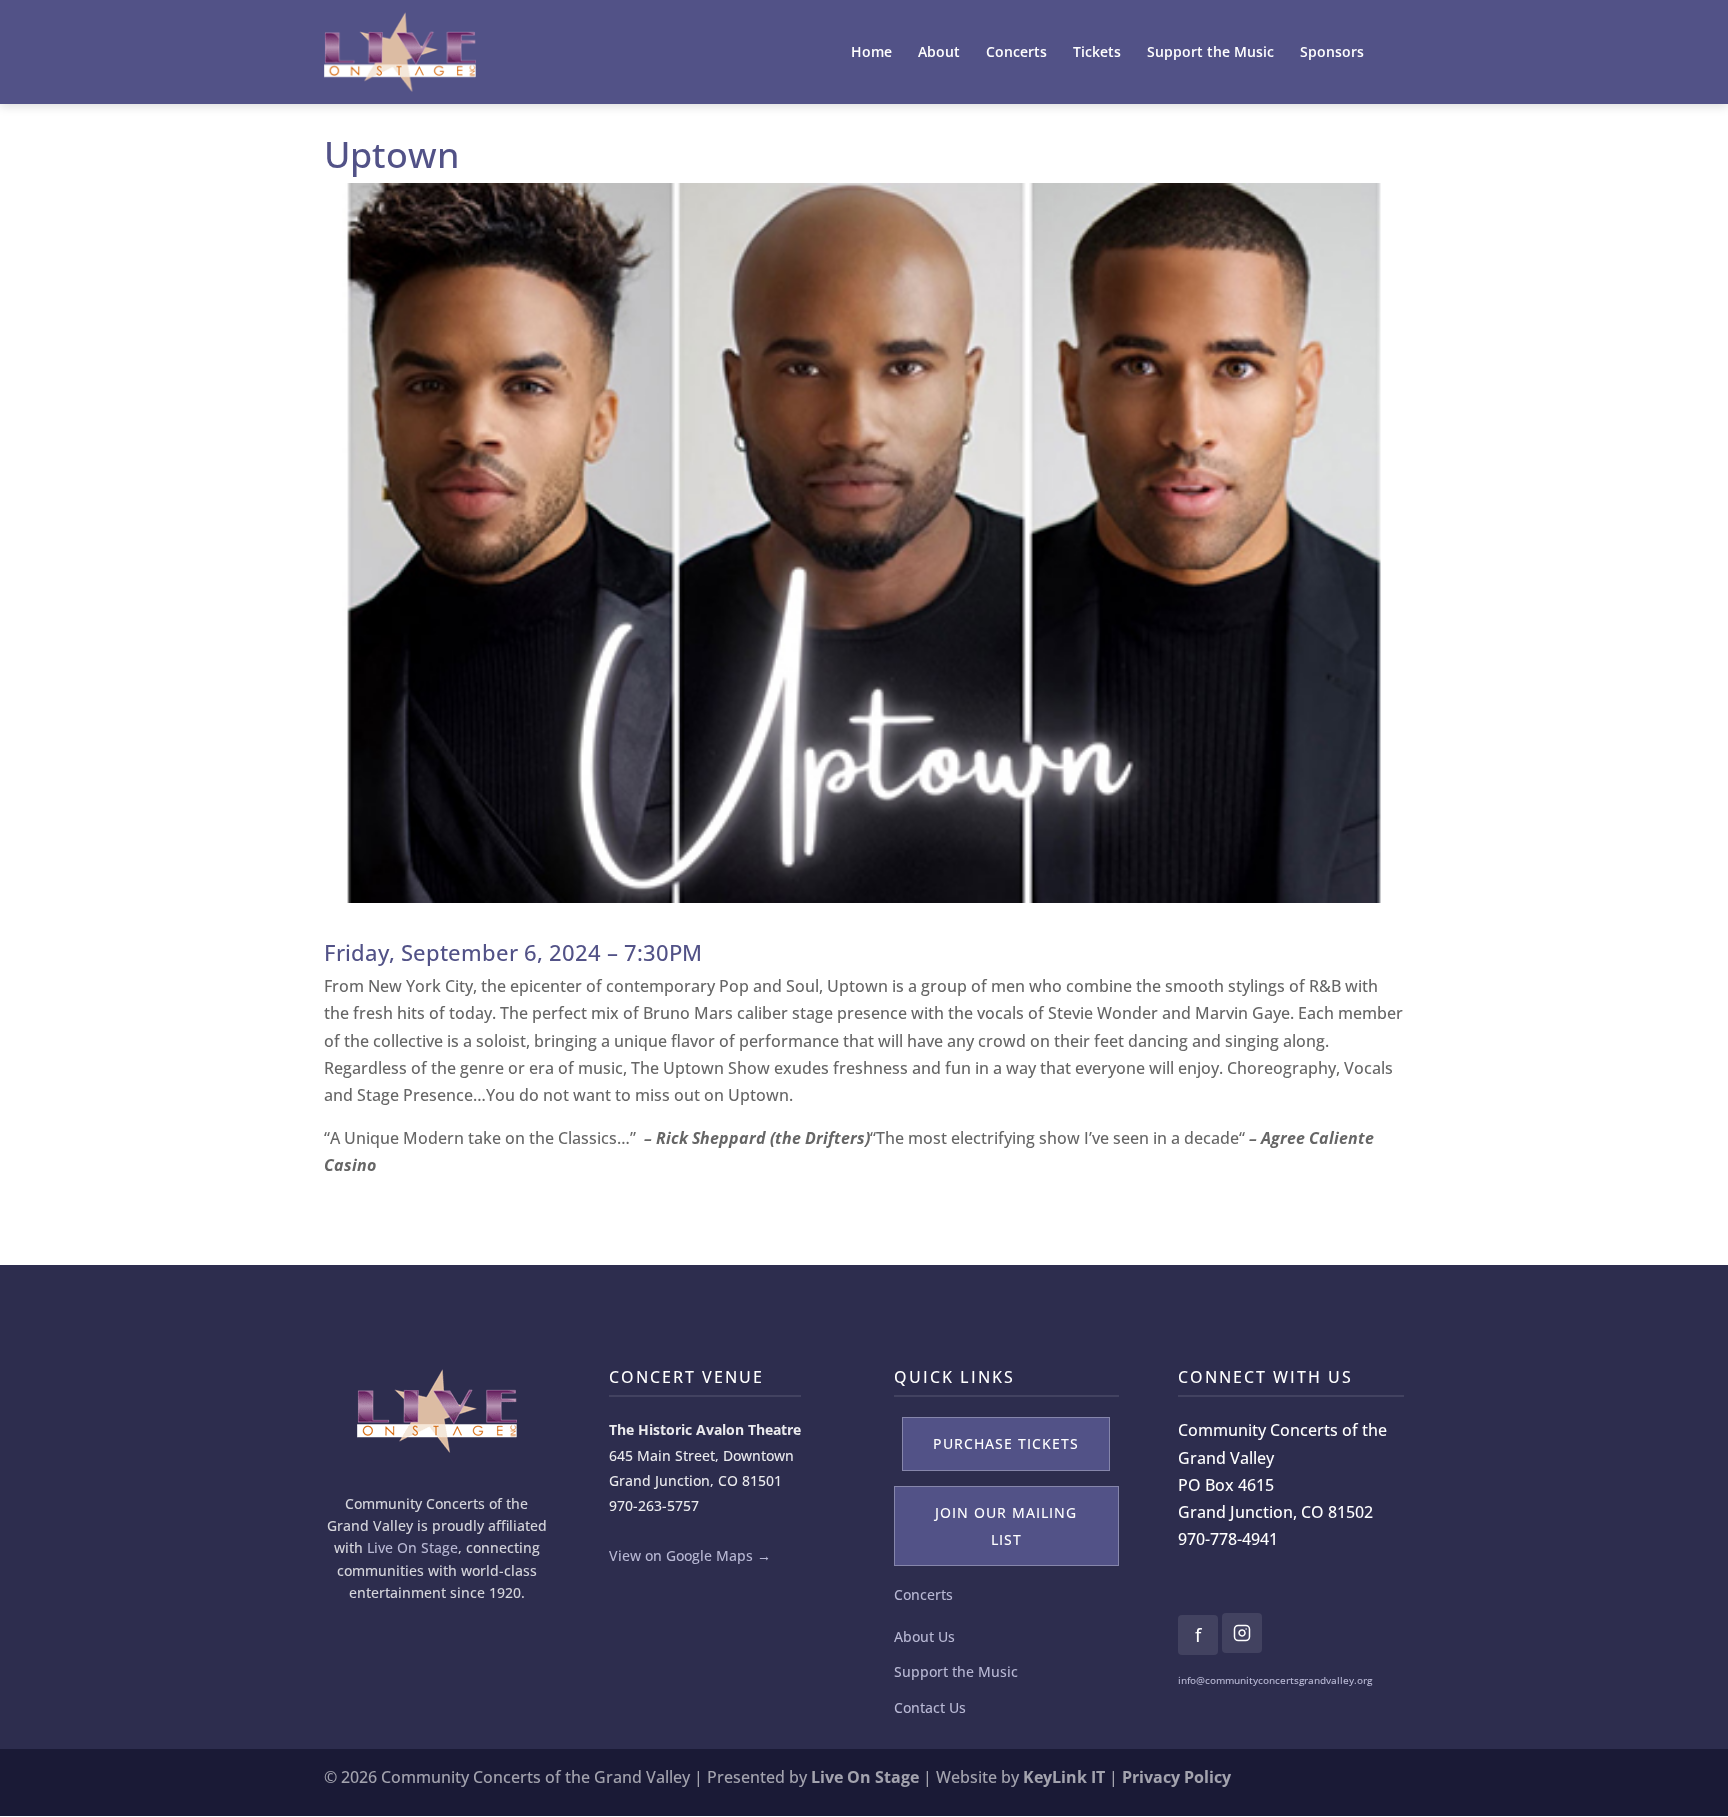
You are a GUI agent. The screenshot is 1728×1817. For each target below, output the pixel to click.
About (939, 53)
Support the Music (1210, 53)
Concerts (1016, 53)
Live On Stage (412, 1547)
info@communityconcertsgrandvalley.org (1275, 1680)
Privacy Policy (1176, 1777)
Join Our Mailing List (1006, 1526)
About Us (924, 1636)
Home (871, 53)
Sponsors (1332, 53)
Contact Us (930, 1707)
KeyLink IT (1064, 1777)
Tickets (1097, 53)
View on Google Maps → (690, 1555)
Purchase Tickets (1006, 1443)
